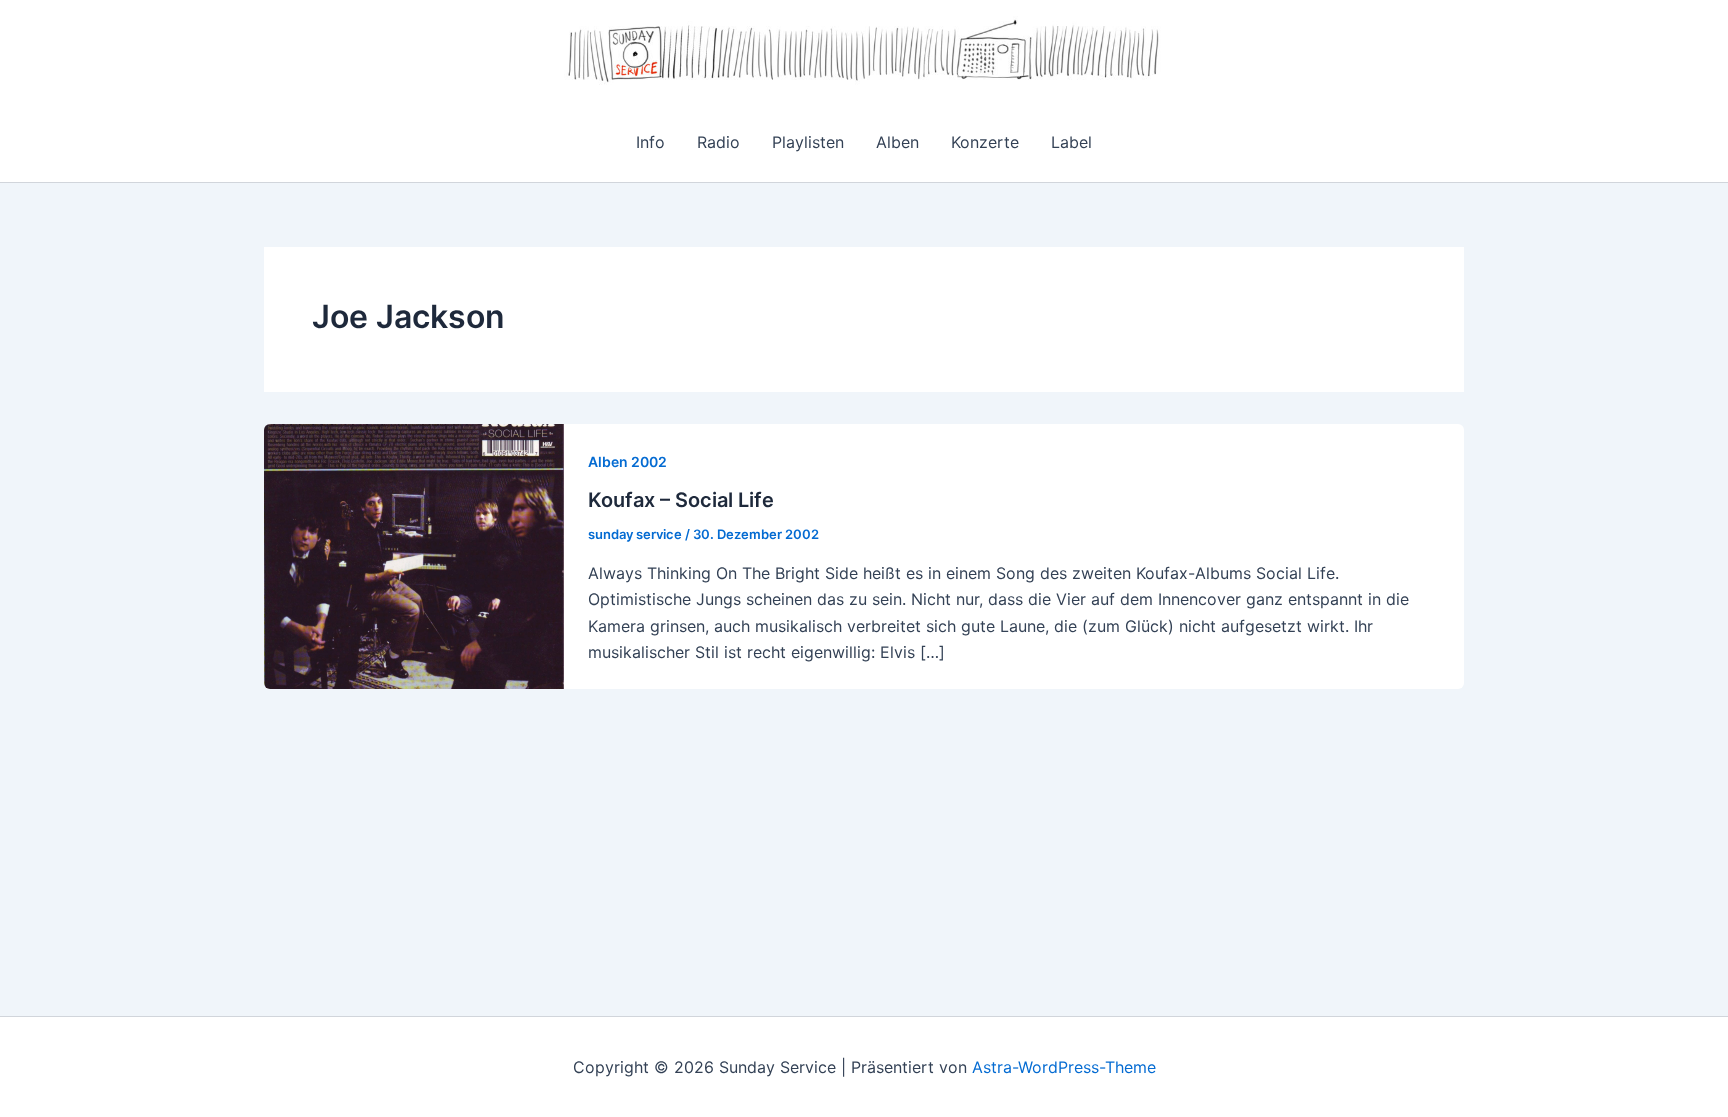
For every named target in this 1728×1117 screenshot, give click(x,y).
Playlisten (808, 142)
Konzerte (985, 142)
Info (650, 142)
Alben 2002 (627, 461)
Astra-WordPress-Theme (1064, 1067)
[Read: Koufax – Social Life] (414, 555)
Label (1071, 142)
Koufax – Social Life (681, 500)
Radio (718, 142)
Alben (897, 142)
